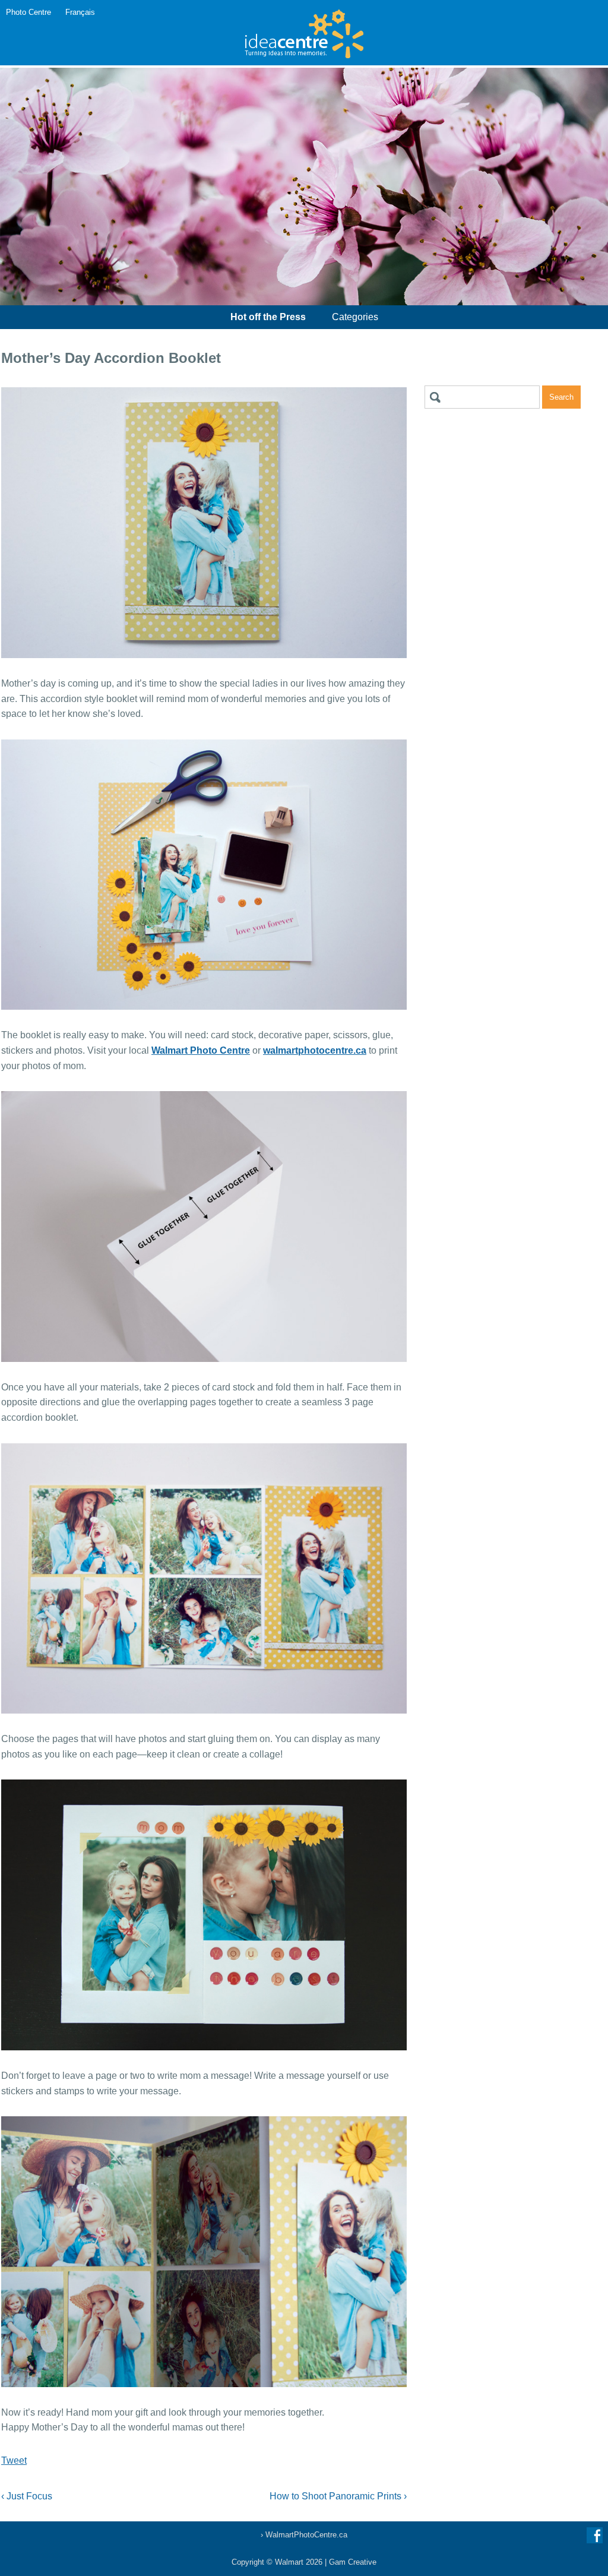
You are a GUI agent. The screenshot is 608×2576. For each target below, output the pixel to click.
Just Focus (27, 2496)
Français (80, 12)
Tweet (14, 2460)
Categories (355, 317)
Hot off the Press (268, 317)
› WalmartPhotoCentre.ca (304, 2535)
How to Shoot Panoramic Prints (338, 2496)
